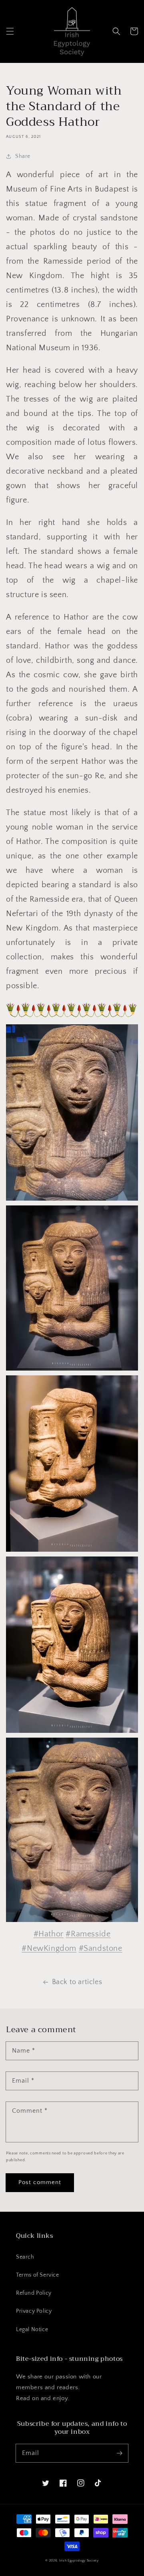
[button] (10, 31)
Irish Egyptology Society (79, 2561)
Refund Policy (34, 2293)
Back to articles (77, 1982)
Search (25, 2257)
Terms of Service (38, 2275)
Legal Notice (32, 2330)
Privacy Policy (34, 2311)
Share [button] (23, 156)
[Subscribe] (119, 2453)
